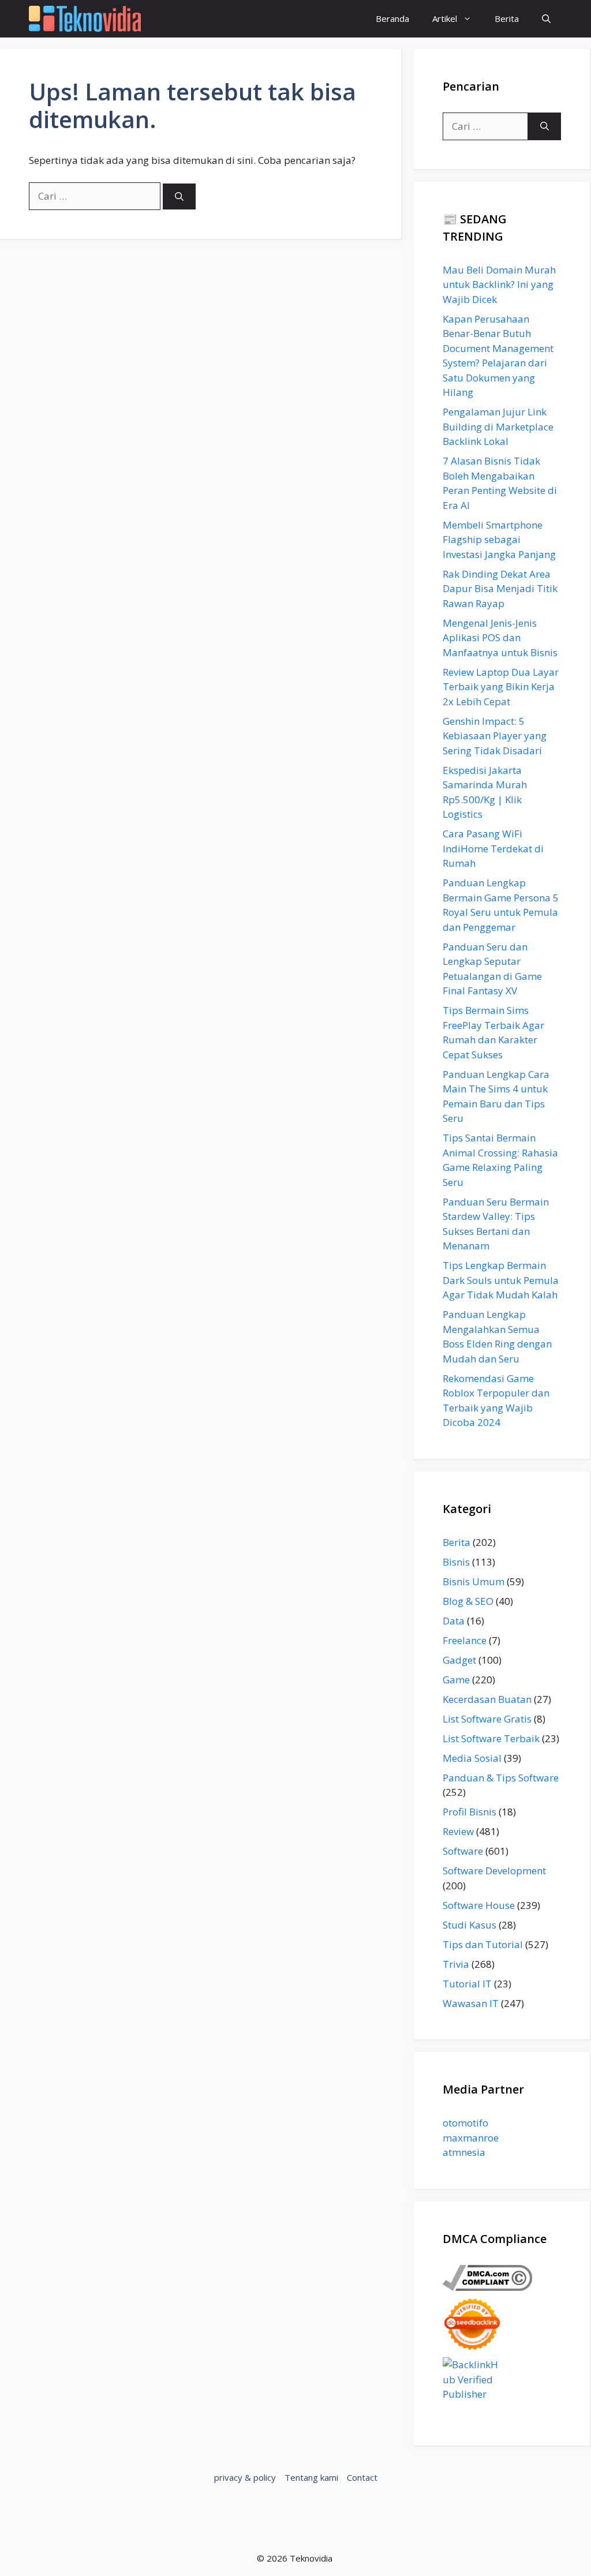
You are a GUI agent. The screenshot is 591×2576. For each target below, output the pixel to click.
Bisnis (456, 1562)
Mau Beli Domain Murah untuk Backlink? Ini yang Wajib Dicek (499, 284)
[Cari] (179, 196)
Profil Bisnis (470, 1812)
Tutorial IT (467, 1984)
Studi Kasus (470, 1925)
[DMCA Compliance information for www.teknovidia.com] (487, 2287)
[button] (546, 19)
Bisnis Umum (474, 1581)
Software (463, 1851)
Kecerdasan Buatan (487, 1699)
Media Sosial (472, 1758)
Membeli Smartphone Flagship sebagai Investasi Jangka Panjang (499, 540)
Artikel (445, 18)
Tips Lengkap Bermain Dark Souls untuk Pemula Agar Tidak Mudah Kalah (501, 1280)
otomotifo (465, 2123)
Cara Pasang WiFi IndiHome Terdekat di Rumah (493, 848)
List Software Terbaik (491, 1738)
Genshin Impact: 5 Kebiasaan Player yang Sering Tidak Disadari (495, 736)
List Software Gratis (487, 1719)
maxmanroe (471, 2138)
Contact (362, 2477)
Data (454, 1621)
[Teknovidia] (85, 19)
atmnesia (464, 2152)
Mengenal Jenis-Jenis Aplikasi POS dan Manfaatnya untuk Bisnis (500, 638)
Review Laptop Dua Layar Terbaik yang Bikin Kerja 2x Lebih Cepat (501, 687)
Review (458, 1831)
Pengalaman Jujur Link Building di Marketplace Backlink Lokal (498, 426)
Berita (507, 18)
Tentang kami (311, 2477)
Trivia (456, 1964)
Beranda (392, 18)
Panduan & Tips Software (501, 1778)
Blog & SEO (468, 1601)
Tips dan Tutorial (483, 1944)
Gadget (459, 1660)
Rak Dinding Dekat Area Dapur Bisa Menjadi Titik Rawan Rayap (500, 589)
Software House (479, 1905)
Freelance (465, 1640)
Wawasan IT (471, 2003)
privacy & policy (245, 2477)
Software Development (494, 1871)
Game (456, 1680)
